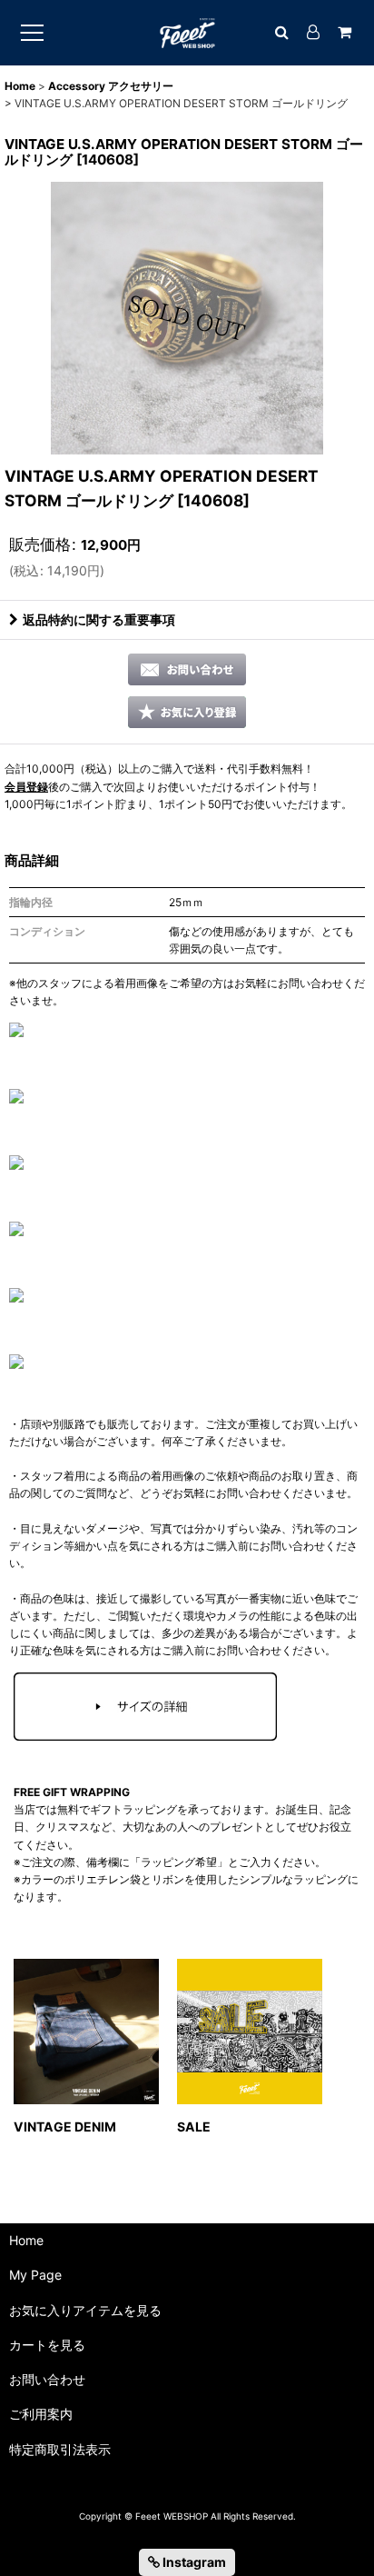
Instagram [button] (193, 2562)
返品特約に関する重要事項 (99, 619)
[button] (187, 712)
